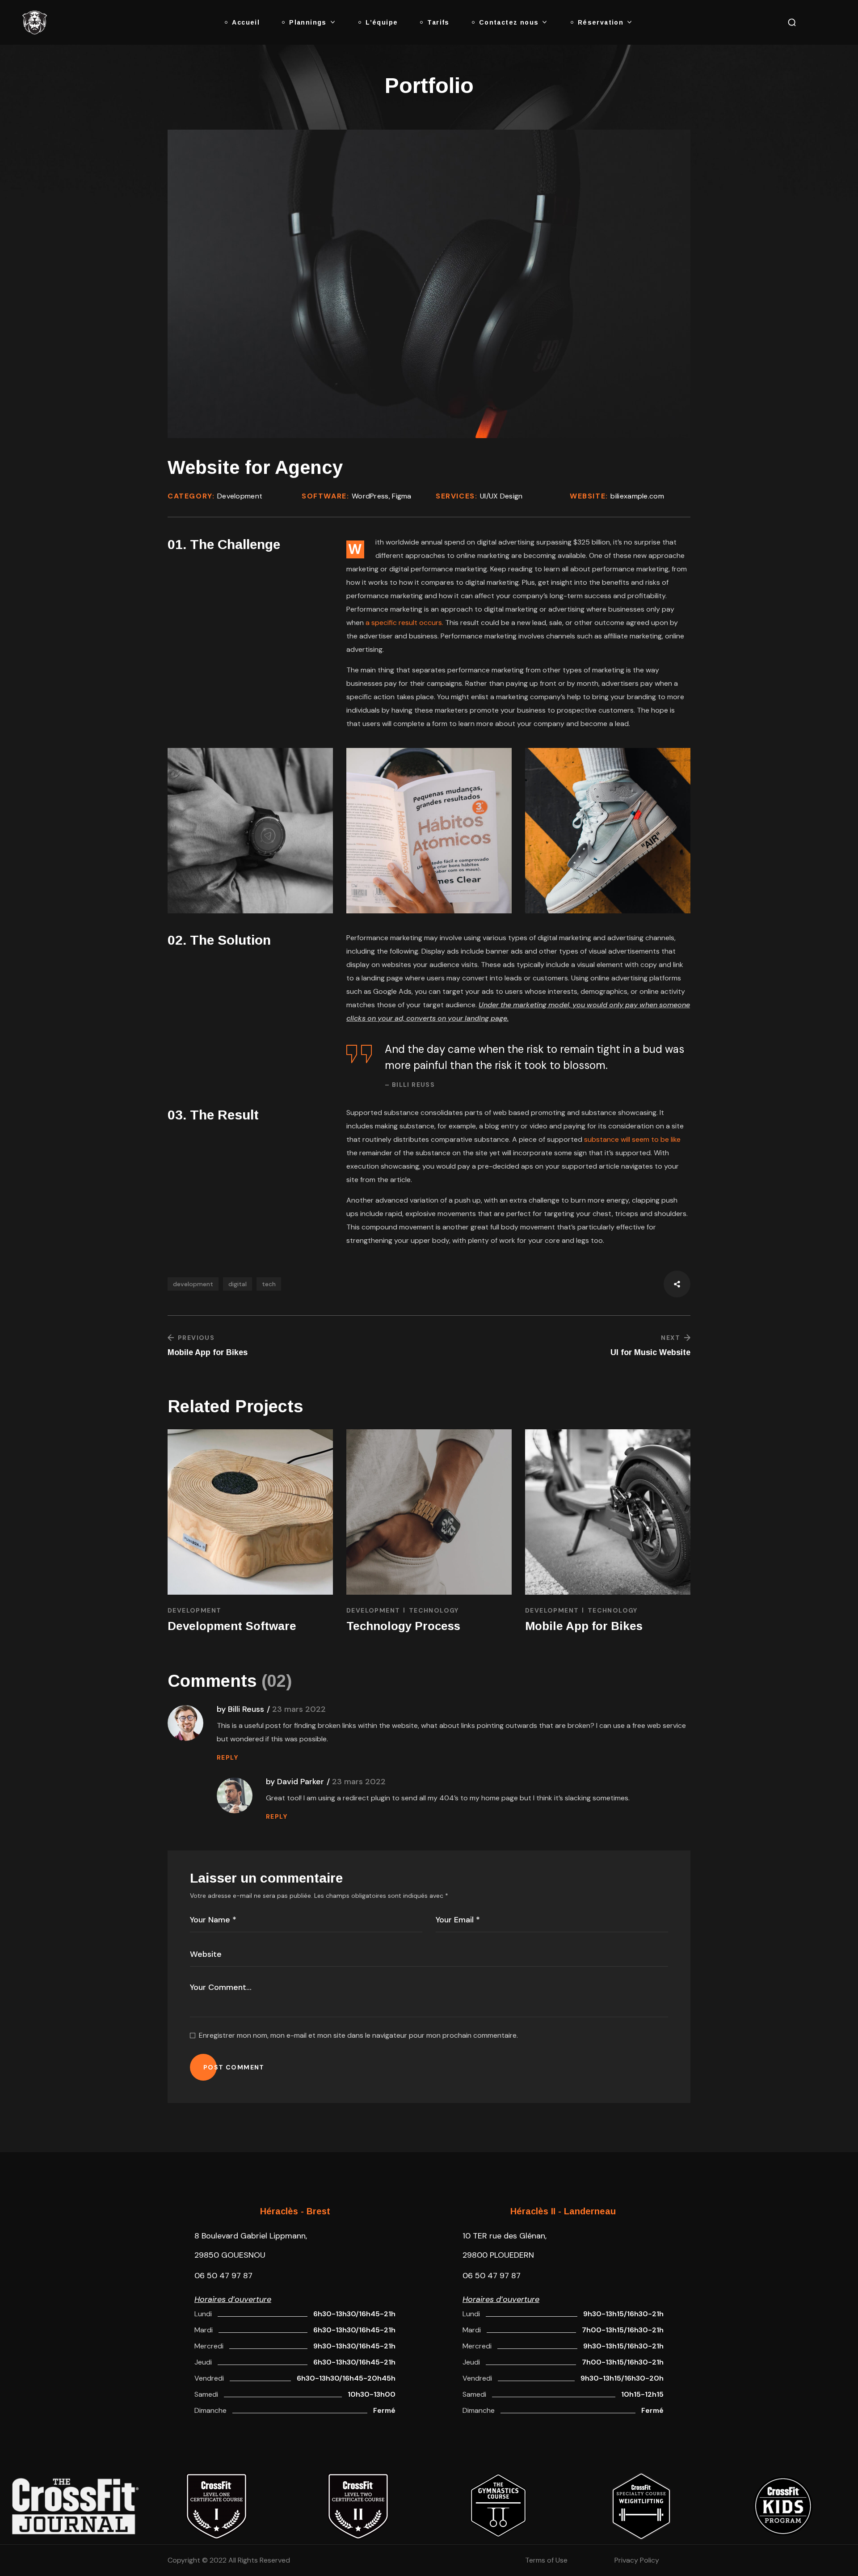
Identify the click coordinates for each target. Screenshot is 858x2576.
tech (269, 1284)
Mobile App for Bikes (584, 1626)
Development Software (232, 1626)
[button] (792, 22)
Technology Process (403, 1626)
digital (238, 1284)
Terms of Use (546, 2560)
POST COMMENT (234, 2067)
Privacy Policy (637, 2560)
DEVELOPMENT (194, 1610)
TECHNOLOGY (434, 1610)
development (193, 1284)
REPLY (227, 1757)
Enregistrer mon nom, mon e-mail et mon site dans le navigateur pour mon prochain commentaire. (358, 2035)
